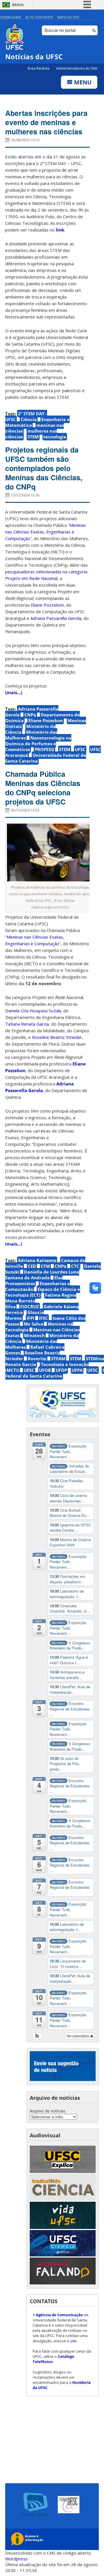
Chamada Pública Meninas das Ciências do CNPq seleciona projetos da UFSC (43, 788)
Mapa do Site (68, 17)
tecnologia (55, 437)
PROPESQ (44, 749)
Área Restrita (39, 68)
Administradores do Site (77, 68)
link (60, 230)
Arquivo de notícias (48, 2111)
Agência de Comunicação (59, 2315)
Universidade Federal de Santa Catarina (46, 758)
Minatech (34, 1335)
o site (72, 2341)
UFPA (77, 1370)
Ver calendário (78, 2036)
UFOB (45, 1370)
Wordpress (16, 2559)
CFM (45, 1266)
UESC (29, 1370)
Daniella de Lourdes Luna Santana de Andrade (42, 1275)
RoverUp (37, 1359)
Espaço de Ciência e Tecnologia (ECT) (43, 1292)
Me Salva (33, 1324)
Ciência (29, 419)
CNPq (30, 715)
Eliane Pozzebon (46, 720)
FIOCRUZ (30, 1306)
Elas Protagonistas (34, 1280)
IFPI (30, 1318)
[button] (37, 2036)
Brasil (18, 5)
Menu (82, 82)
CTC (75, 1266)
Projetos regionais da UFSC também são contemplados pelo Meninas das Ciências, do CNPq (44, 468)
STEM (33, 437)
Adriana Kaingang (37, 1260)
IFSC (43, 1318)
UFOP (61, 1370)
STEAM (58, 1359)
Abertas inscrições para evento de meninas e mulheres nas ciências (46, 122)
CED (32, 1266)
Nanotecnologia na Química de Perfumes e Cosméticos (38, 744)
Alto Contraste (39, 17)
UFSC (80, 749)
